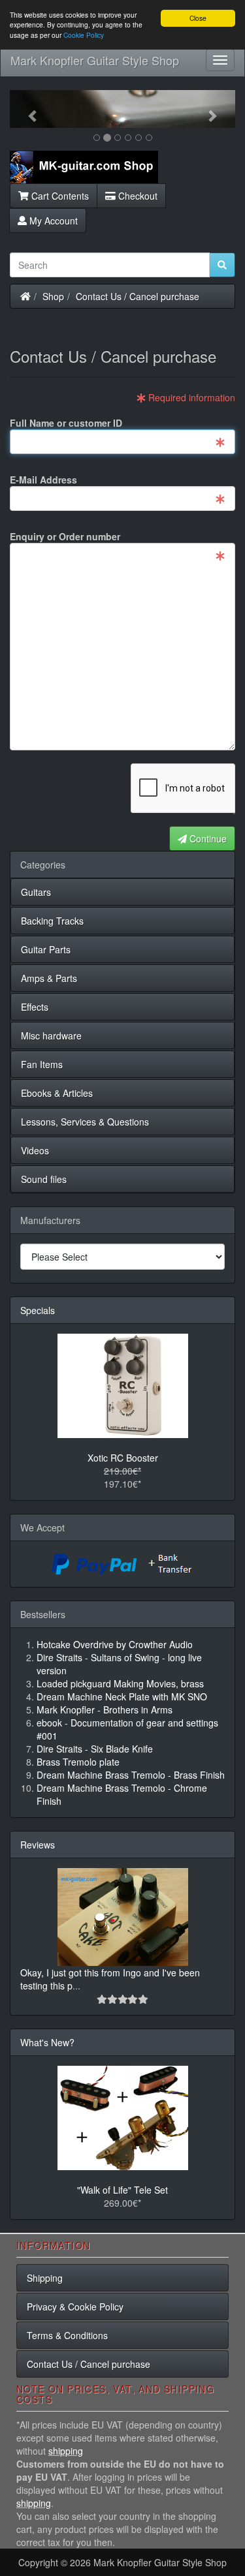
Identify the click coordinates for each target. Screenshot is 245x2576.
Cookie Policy (84, 35)
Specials (38, 1310)
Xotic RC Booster (123, 1458)
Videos (35, 1150)
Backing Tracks (52, 921)
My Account (52, 221)
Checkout (137, 196)
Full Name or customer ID (66, 423)
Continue (207, 838)
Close (198, 18)
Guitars (36, 892)
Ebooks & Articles (57, 1093)
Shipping (45, 2278)
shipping (66, 2451)
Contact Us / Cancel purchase (138, 296)
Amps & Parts (49, 978)
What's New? (47, 2042)
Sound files (44, 1179)
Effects (35, 1007)
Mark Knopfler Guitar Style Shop (95, 60)
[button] (27, 109)
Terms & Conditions (67, 2335)
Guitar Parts (46, 949)
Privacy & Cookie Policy (75, 2307)
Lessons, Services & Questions (85, 1122)
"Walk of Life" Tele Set (122, 2190)
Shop (53, 296)
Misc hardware (51, 1035)
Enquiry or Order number (65, 536)
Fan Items (42, 1064)
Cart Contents (59, 196)
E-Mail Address (43, 480)
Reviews (38, 1845)
